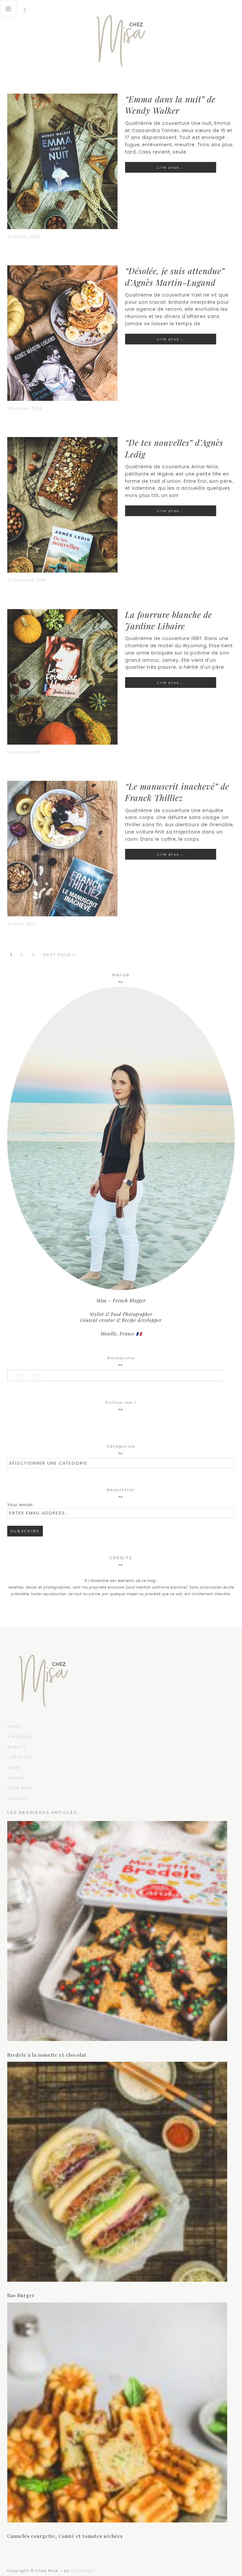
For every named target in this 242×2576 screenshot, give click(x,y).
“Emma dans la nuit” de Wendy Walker (170, 105)
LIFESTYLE (20, 1757)
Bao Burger (21, 2295)
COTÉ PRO (20, 1788)
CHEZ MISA (121, 38)
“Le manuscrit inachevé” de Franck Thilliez (177, 792)
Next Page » (59, 954)
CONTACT (18, 1798)
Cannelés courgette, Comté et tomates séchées (65, 2536)
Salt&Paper (83, 2571)
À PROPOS (20, 1737)
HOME (14, 1726)
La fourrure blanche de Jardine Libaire (169, 620)
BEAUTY (17, 1747)
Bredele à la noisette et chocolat (47, 2055)
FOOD (14, 1768)
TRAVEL (17, 1778)
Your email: (20, 1505)
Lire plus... (170, 167)
